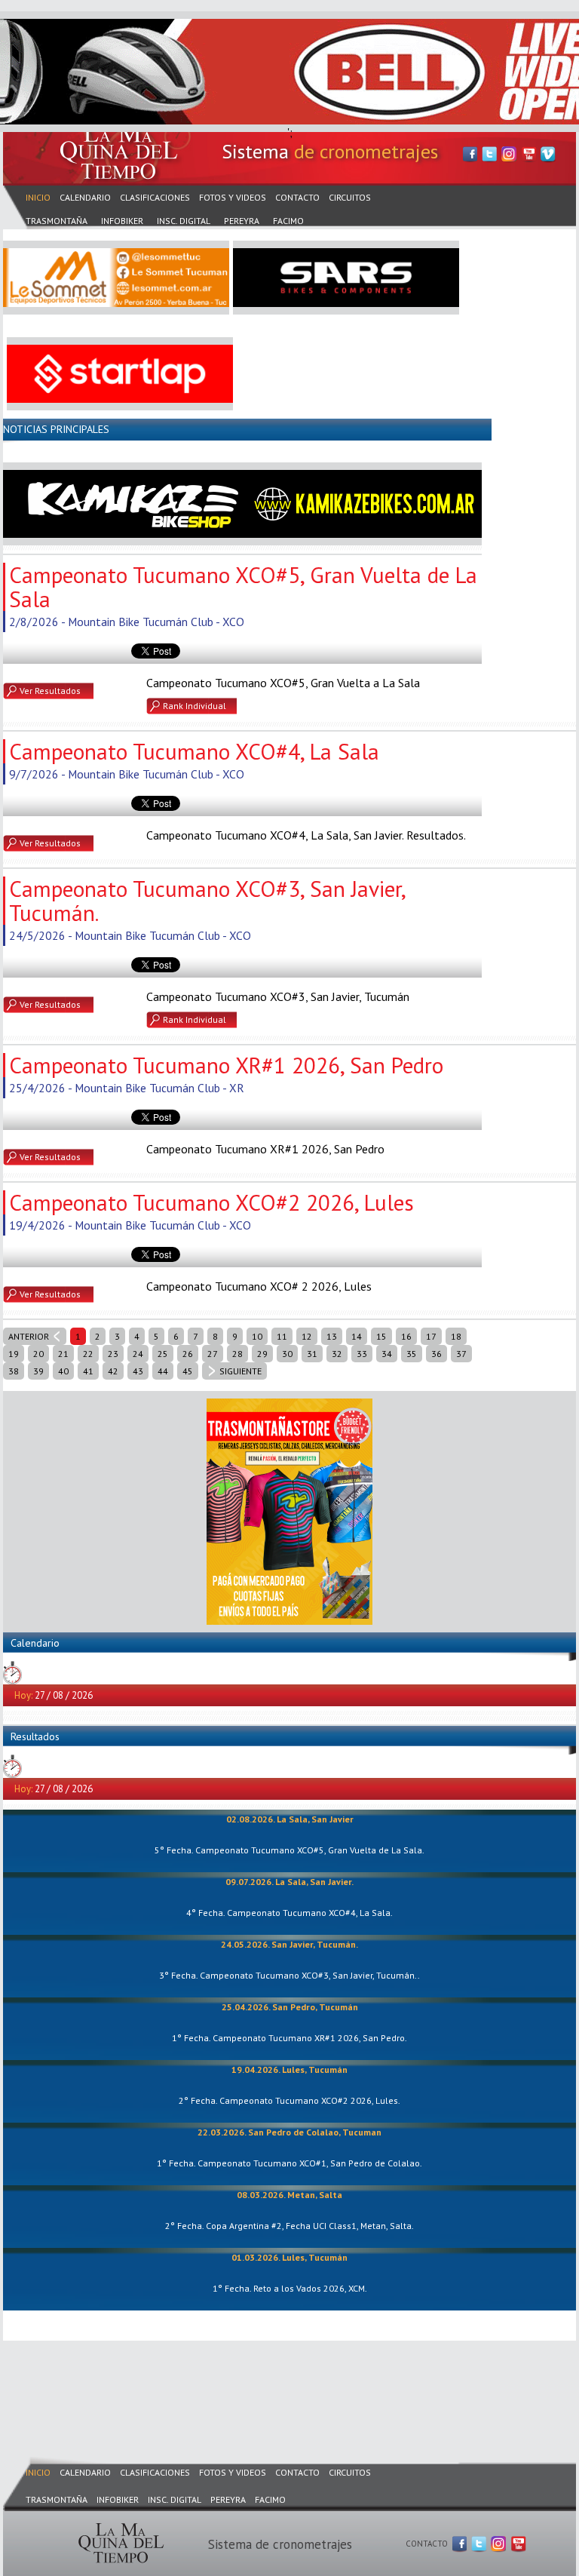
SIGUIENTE (240, 1371)
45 (188, 1371)
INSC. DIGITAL (184, 221)
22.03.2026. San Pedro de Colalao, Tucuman (289, 2132)
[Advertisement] (277, 2384)
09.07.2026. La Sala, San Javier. (289, 1882)
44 (163, 1371)
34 (387, 1354)
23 (113, 1354)
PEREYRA (242, 221)
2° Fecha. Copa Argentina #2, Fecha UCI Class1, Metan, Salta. (289, 2226)
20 (38, 1354)
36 (437, 1354)
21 (63, 1354)
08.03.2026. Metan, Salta (289, 2195)
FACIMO (288, 221)
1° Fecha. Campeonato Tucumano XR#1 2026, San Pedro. (289, 2038)
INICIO (38, 197)
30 (287, 1354)
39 (38, 1371)
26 (188, 1354)
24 (138, 1354)
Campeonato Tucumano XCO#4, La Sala (194, 751)
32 (337, 1354)
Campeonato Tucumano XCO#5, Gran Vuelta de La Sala (243, 587)
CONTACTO (297, 197)
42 (113, 1371)
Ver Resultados (50, 691)
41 (88, 1371)
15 (381, 1336)
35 (412, 1354)
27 (213, 1354)
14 (357, 1336)
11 (282, 1336)
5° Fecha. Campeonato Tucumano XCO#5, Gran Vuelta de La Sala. (289, 1850)
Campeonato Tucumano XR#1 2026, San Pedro (226, 1065)
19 (14, 1354)
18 (456, 1336)
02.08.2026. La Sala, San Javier (290, 1819)
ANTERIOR (29, 1336)
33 (362, 1354)
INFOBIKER (122, 221)
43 (138, 1371)
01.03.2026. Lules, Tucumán (289, 2257)
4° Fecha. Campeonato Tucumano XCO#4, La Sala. (289, 1913)
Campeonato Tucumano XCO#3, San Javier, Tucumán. (207, 901)
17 (431, 1336)
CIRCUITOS (350, 197)
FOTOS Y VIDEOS (233, 197)
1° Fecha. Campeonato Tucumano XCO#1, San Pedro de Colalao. (289, 2163)
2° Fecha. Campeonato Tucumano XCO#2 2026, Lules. (289, 2100)
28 (237, 1354)
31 (312, 1354)
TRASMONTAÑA (57, 221)
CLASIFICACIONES (155, 197)
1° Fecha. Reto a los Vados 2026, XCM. (290, 2288)
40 (63, 1371)
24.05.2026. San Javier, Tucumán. (289, 1944)
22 (88, 1354)
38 (14, 1371)
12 (307, 1336)
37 (461, 1354)
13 (332, 1336)
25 (163, 1354)
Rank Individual (195, 706)
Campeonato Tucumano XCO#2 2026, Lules (211, 1202)
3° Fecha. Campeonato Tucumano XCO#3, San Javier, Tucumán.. (289, 1975)
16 (406, 1336)
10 (257, 1336)
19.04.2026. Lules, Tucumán (289, 2069)
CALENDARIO (85, 197)
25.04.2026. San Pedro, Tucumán (290, 2007)
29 (262, 1354)
